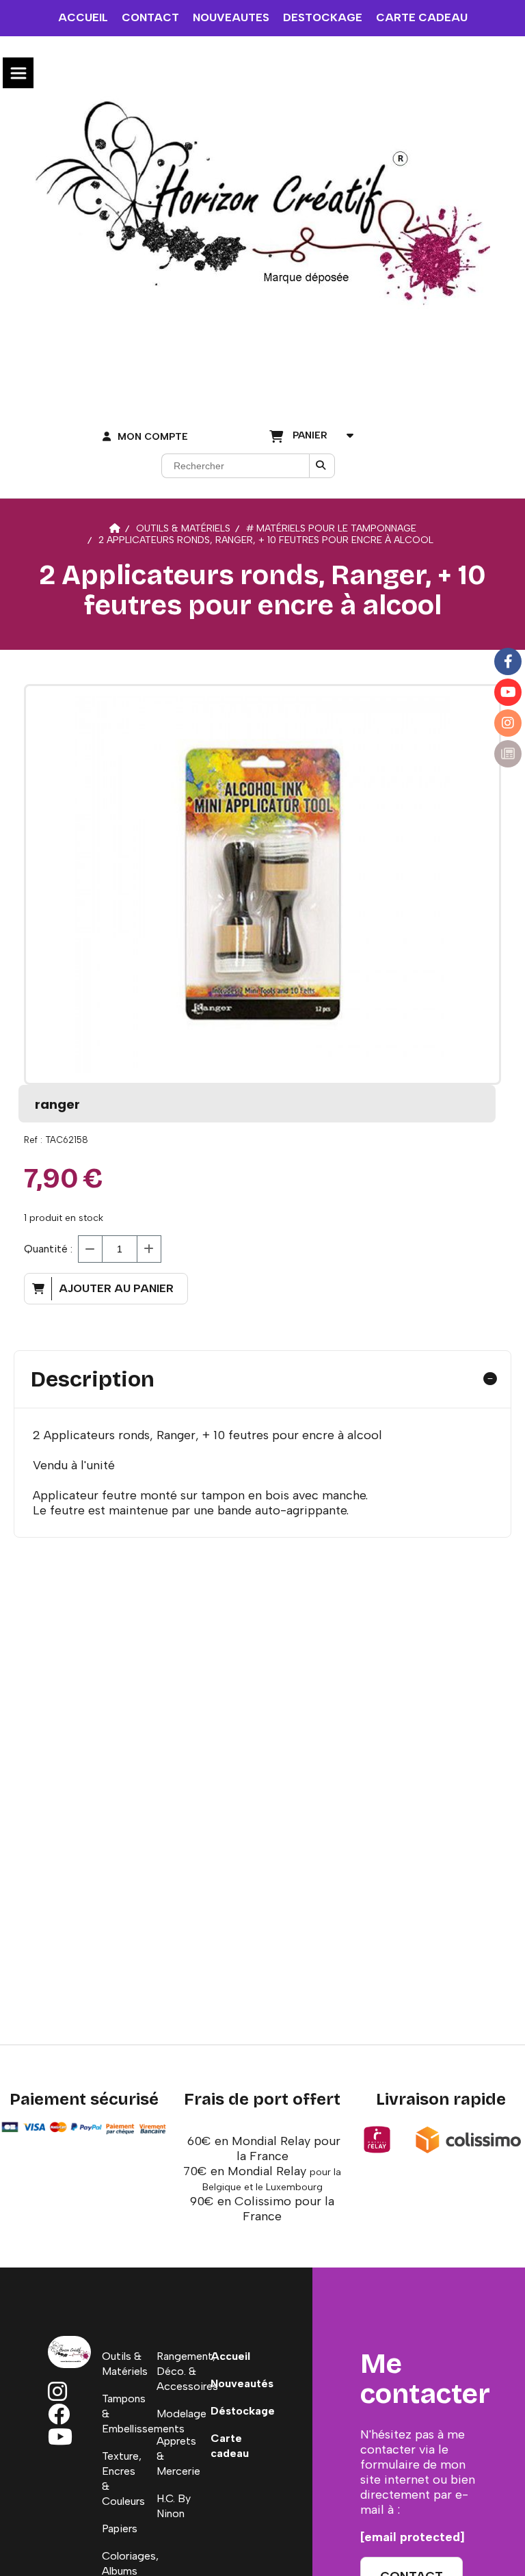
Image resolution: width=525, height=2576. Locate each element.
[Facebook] (508, 661)
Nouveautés (242, 2383)
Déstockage (243, 2411)
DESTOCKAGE (323, 17)
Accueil (230, 2356)
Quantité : (48, 1249)
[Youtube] (508, 692)
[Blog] (508, 754)
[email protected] (413, 2537)
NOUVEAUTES (231, 17)
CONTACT (150, 17)
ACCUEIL (83, 17)
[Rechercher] (322, 466)
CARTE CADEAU (422, 17)
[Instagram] (508, 723)
